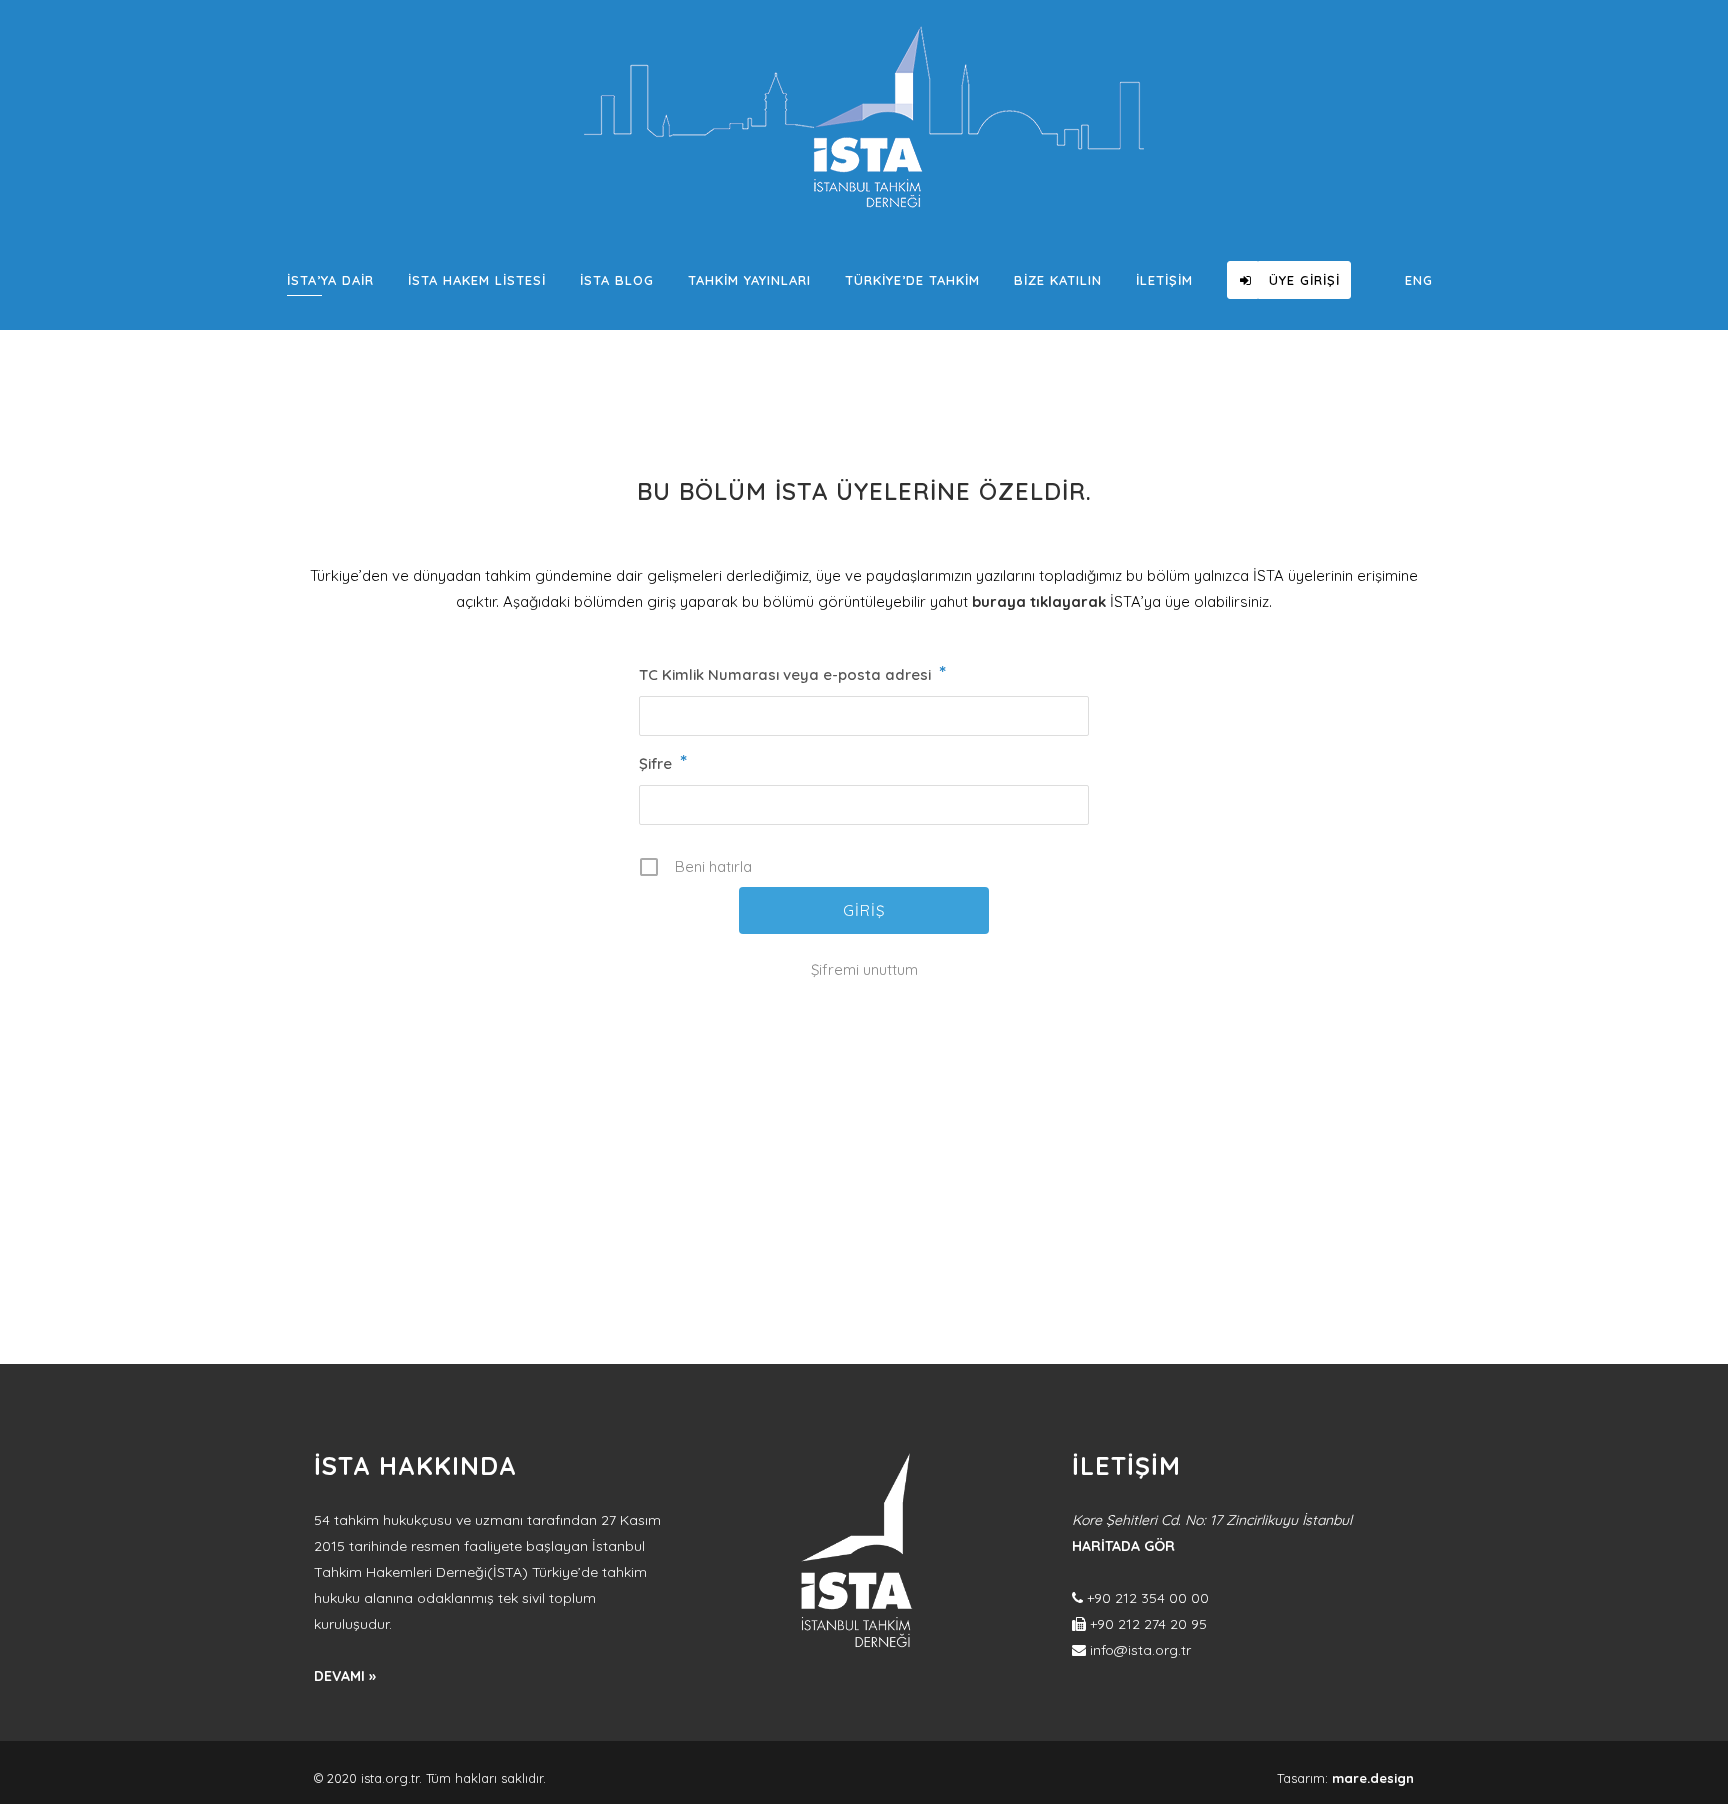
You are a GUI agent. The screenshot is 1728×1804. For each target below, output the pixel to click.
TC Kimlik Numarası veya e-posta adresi (792, 674)
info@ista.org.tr (1140, 1650)
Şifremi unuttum (864, 969)
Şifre (663, 763)
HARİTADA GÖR (1123, 1546)
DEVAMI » (345, 1676)
